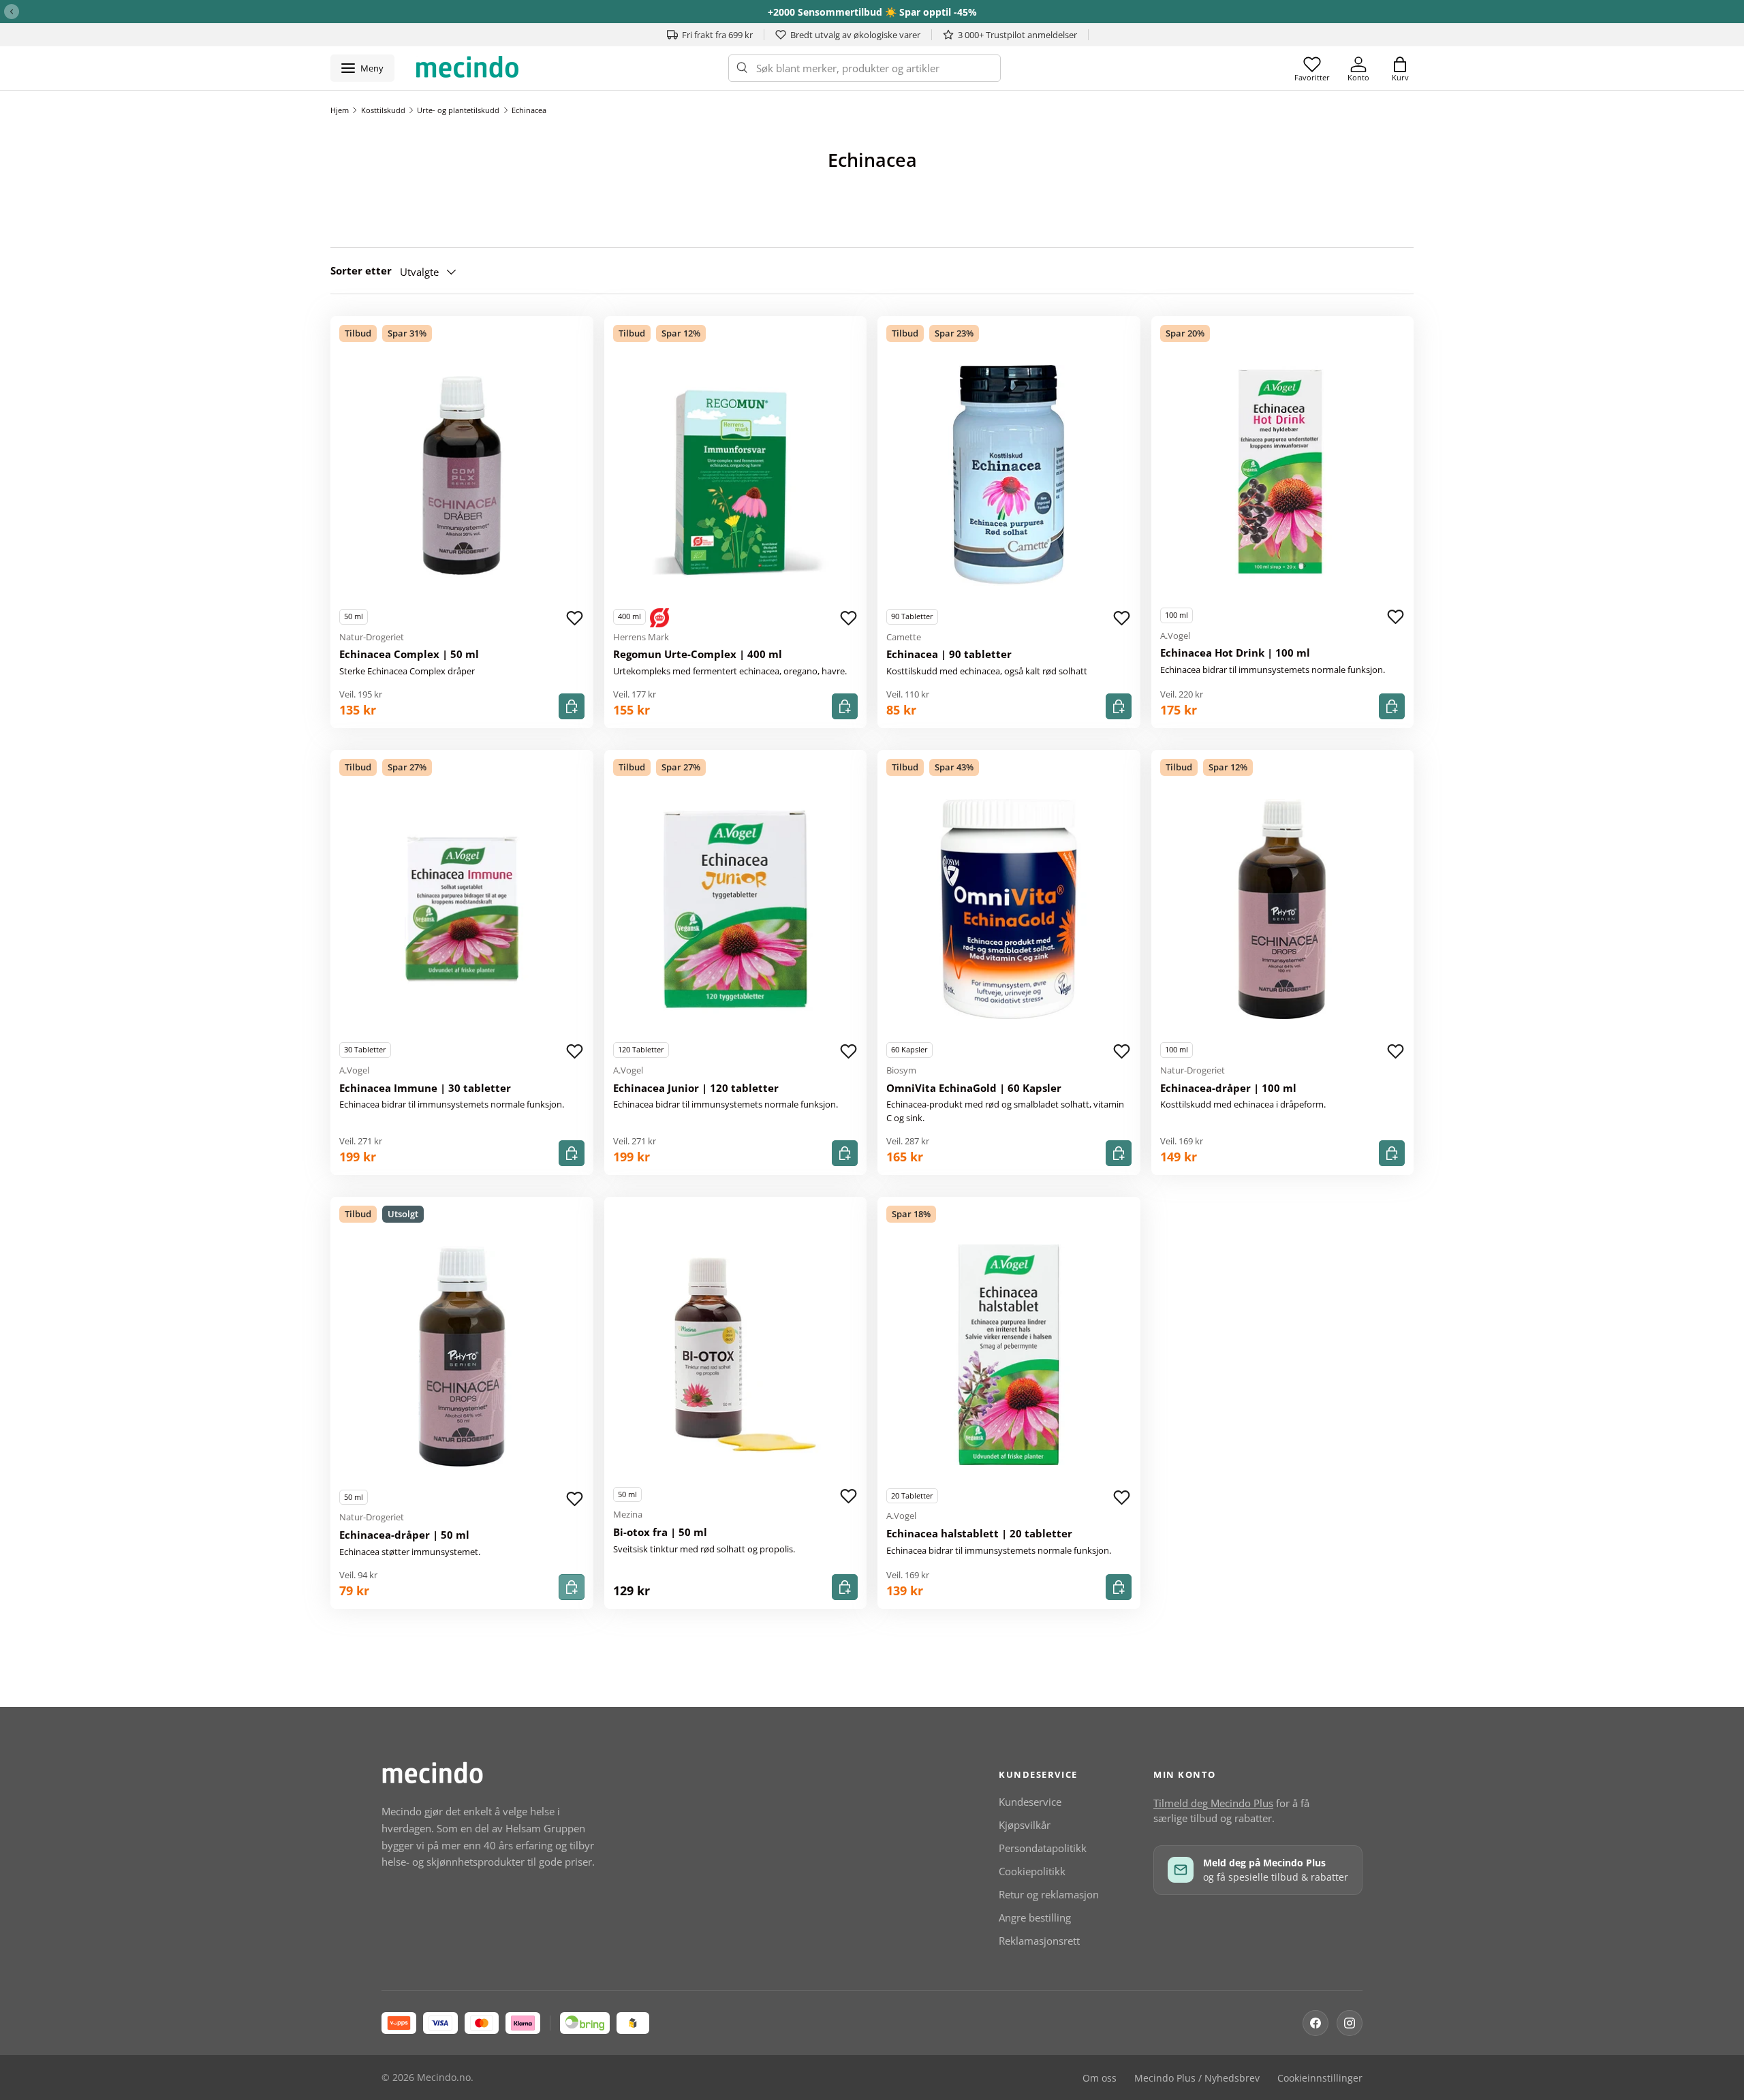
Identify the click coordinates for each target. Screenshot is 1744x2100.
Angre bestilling (1035, 1917)
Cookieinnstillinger (1320, 2078)
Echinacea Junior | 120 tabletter (696, 1088)
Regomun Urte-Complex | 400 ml (698, 654)
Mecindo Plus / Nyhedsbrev (1197, 2078)
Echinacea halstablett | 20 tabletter (979, 1533)
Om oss (1100, 2078)
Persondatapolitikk (1043, 1848)
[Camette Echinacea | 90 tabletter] (1009, 475)
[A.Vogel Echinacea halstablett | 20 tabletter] (1009, 1355)
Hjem (340, 110)
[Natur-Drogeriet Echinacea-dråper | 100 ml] (1283, 909)
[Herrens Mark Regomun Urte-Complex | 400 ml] (736, 475)
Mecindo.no (444, 2078)
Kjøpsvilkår (1025, 1825)
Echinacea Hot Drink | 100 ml (1235, 653)
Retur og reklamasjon (1049, 1894)
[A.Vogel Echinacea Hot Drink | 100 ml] (1283, 474)
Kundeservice (1030, 1802)
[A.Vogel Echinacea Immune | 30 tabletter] (462, 909)
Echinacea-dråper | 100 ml (1228, 1088)
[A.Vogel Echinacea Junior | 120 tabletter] (736, 909)
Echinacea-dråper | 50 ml (404, 1535)
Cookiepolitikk (1032, 1871)
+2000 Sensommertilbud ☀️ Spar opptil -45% (872, 12)
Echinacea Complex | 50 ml (409, 654)
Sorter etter (361, 270)
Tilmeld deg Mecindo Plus (1213, 1803)
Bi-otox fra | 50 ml (660, 1532)
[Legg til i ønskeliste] (575, 618)
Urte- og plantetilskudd (458, 110)
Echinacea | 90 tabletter (949, 654)
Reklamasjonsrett (1039, 1941)
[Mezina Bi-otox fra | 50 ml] (736, 1353)
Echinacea (529, 110)
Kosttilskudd (383, 110)
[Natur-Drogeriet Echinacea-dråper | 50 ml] (462, 1356)
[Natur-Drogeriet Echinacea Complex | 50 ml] (462, 475)
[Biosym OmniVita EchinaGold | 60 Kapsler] (1009, 909)
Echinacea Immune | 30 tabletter (425, 1088)
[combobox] (865, 68)
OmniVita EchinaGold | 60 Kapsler (974, 1088)
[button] (1400, 68)
